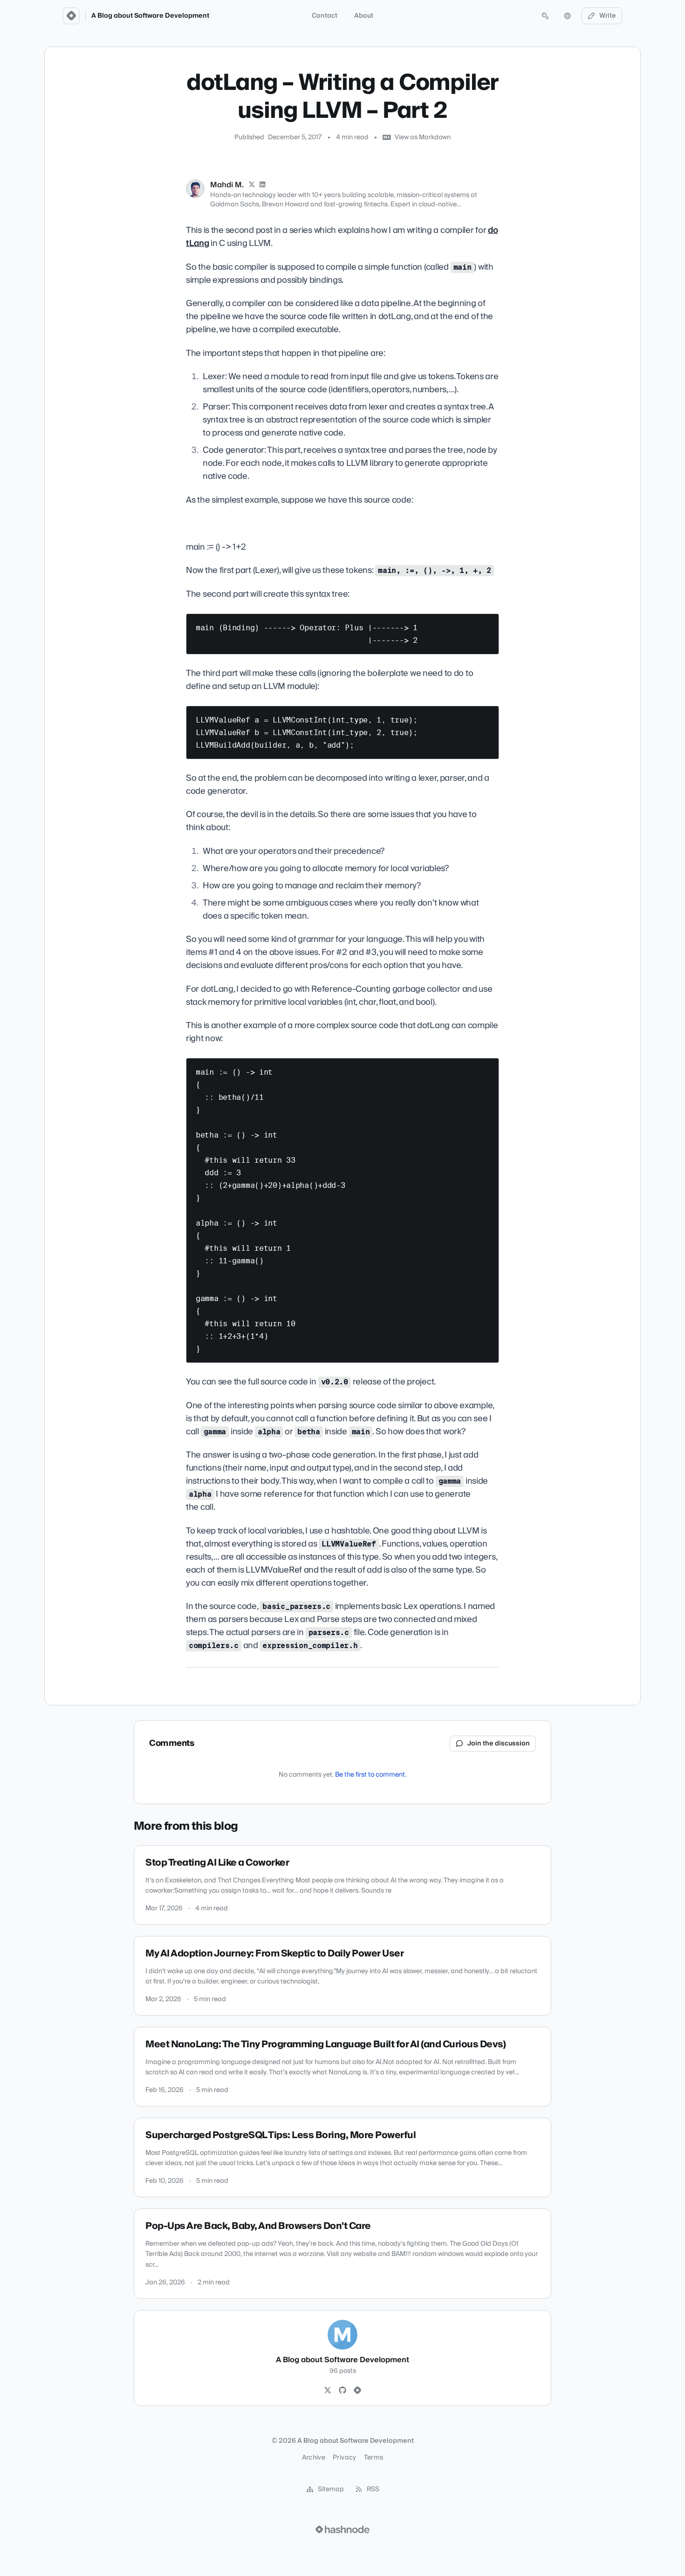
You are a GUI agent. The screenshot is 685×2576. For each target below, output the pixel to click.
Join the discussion (499, 1744)
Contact (325, 16)
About (364, 16)
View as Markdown (423, 137)
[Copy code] (487, 624)
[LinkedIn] (263, 185)
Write (608, 16)
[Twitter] (328, 2391)
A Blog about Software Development (150, 16)
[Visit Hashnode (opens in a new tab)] (342, 2529)
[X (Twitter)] (252, 185)
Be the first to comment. (371, 1775)
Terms (374, 2458)
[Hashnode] (357, 2391)
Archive (314, 2458)
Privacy (344, 2458)
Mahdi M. (227, 185)
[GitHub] (342, 2391)
